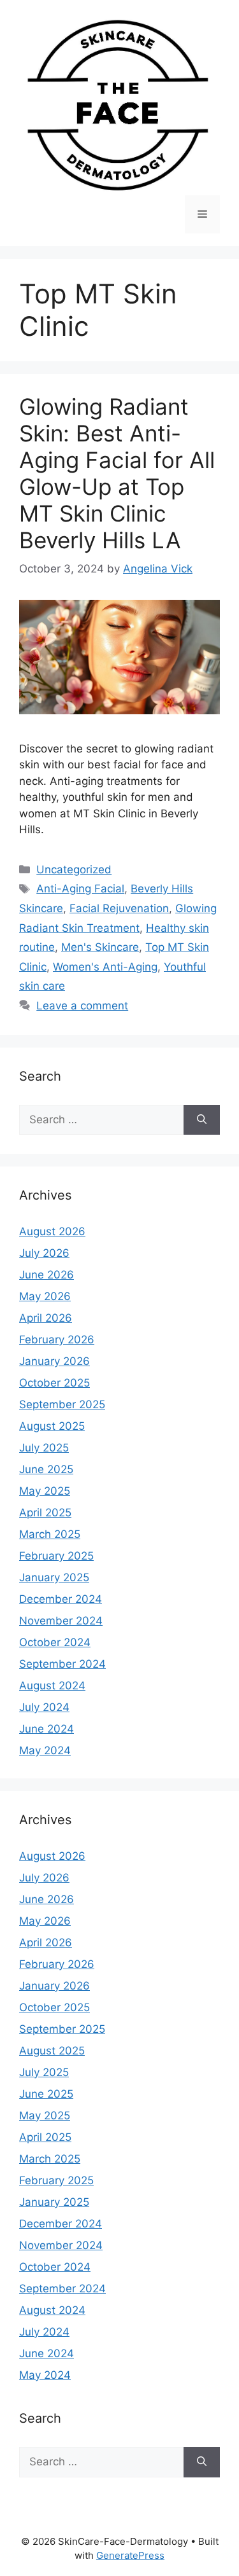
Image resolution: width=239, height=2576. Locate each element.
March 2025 (50, 1534)
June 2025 (46, 1469)
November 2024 (61, 1621)
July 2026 (44, 1253)
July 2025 (44, 1448)
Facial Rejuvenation (119, 908)
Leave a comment (82, 1006)
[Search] (202, 1120)
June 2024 (47, 1729)
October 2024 (55, 1642)
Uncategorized (74, 869)
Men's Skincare (100, 947)
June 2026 (47, 1275)
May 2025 (45, 1491)
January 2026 (54, 1361)
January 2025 (54, 1577)
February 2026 (57, 1340)
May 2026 (45, 1296)
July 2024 (44, 1707)
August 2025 (52, 1426)
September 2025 (62, 1404)
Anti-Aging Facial (80, 889)
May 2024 (45, 1750)
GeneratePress (130, 2555)
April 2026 (46, 1318)
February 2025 (56, 1556)
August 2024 (52, 1686)
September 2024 (62, 1664)
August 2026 (52, 1231)
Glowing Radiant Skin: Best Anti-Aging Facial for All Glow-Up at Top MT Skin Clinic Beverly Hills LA (117, 473)
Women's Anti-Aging (105, 967)
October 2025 (54, 1383)
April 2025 (45, 1513)
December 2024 (61, 1599)
